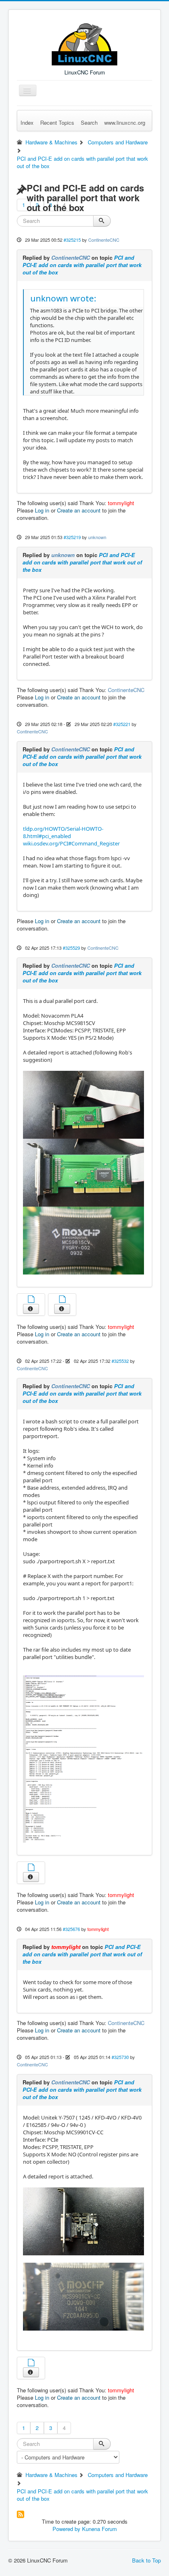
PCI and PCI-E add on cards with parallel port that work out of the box (82, 265)
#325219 (72, 537)
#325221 (122, 724)
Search (89, 123)
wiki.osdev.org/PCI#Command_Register (71, 843)
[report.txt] (31, 2364)
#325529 (71, 948)
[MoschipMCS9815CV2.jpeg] (83, 1240)
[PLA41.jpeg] (83, 1104)
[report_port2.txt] (62, 1300)
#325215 (72, 240)
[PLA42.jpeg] (83, 1172)
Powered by (66, 2529)
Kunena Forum (99, 2529)
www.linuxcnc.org (125, 123)
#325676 (71, 1929)
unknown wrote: (63, 298)
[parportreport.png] (83, 1758)
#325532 (120, 1361)
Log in (42, 510)
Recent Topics (57, 123)
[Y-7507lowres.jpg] (83, 2221)
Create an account (79, 510)
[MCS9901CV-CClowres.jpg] (83, 2296)
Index (27, 123)
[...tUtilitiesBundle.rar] (31, 1868)
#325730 (120, 2057)
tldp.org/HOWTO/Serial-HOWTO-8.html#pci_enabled (63, 832)
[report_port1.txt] (31, 1300)
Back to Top (146, 2560)
